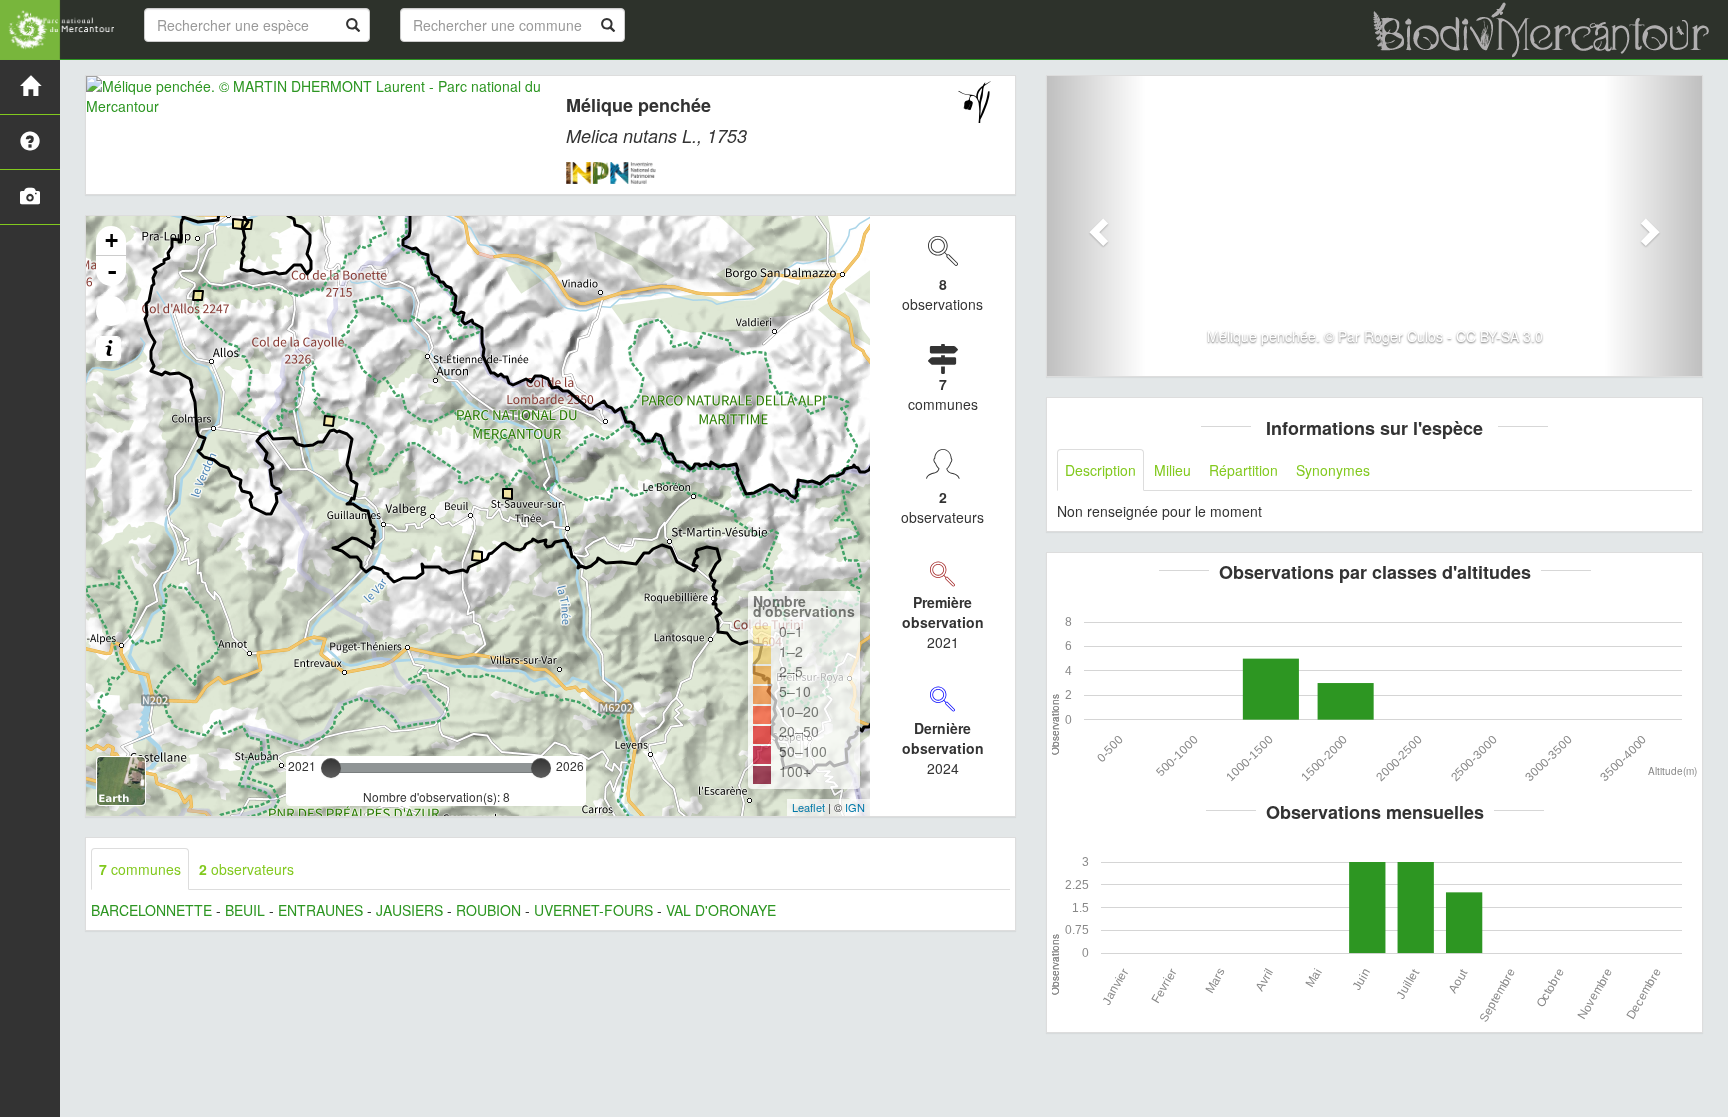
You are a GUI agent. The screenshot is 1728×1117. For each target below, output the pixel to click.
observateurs (246, 869)
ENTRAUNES (320, 910)
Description (1100, 470)
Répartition (1243, 470)
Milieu (1172, 470)
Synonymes (1333, 470)
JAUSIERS (409, 910)
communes (140, 869)
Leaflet (808, 807)
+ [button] (111, 240)
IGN (855, 807)
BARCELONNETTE (151, 910)
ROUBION (488, 910)
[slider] (331, 768)
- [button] (112, 271)
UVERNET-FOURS (593, 910)
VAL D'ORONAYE (721, 910)
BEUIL (245, 910)
